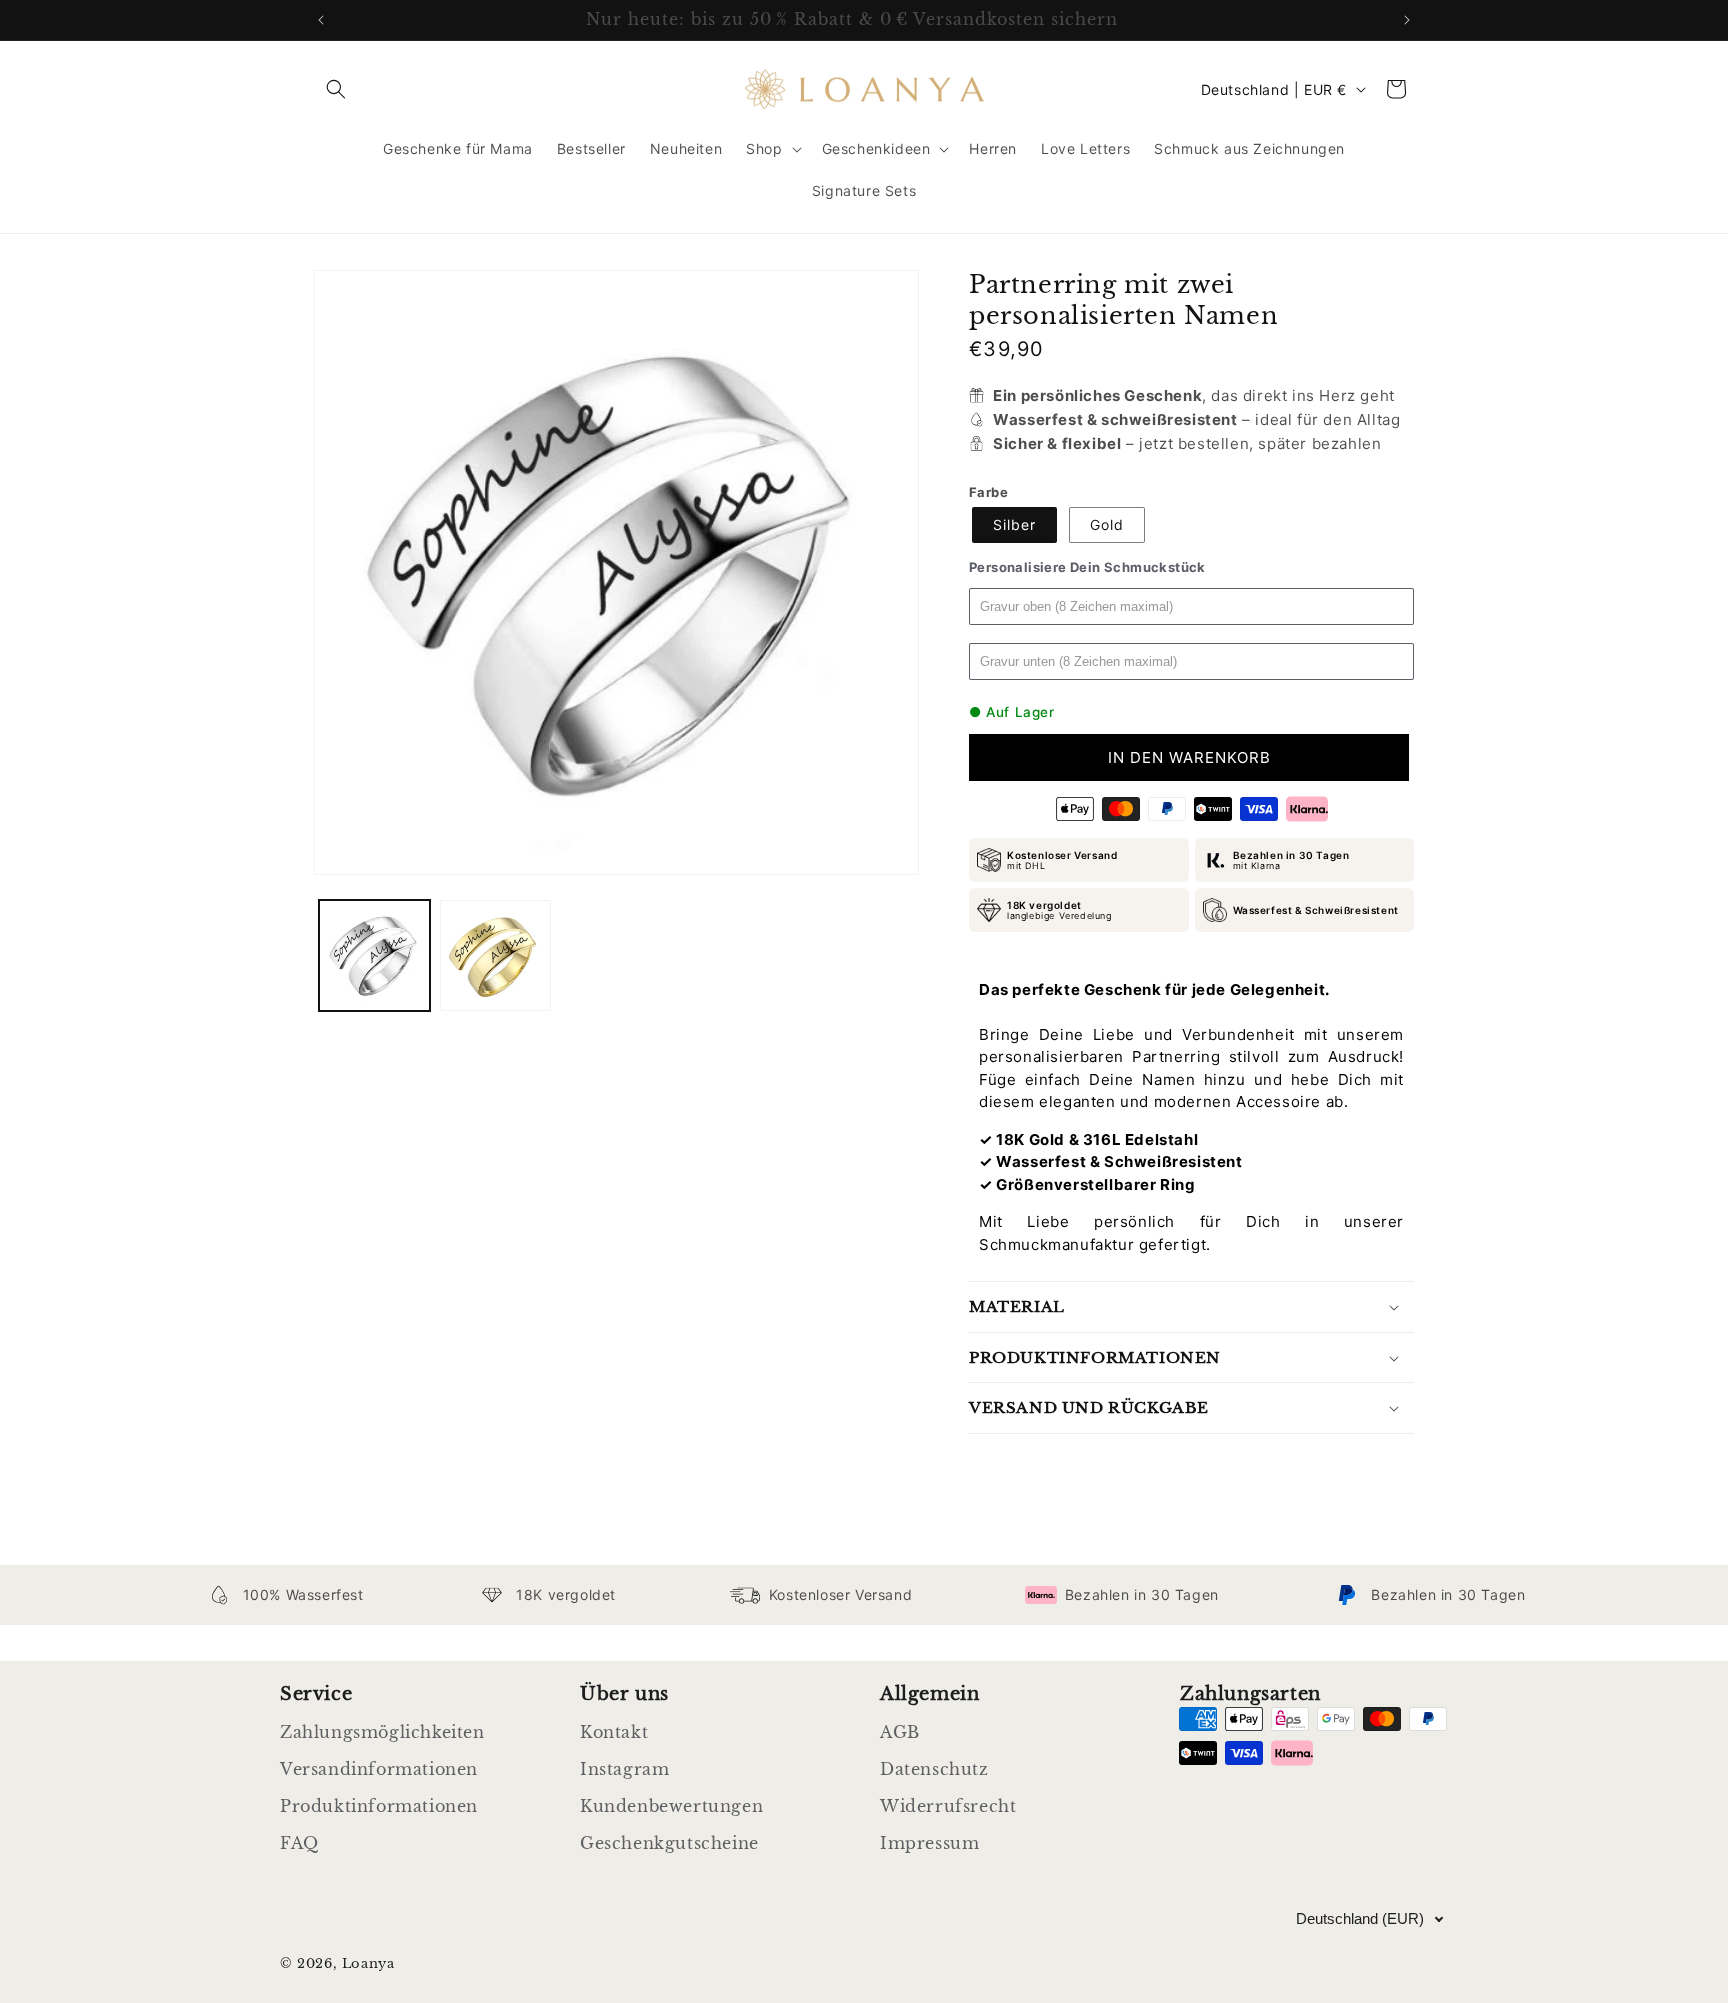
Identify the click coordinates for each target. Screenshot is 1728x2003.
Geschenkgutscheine (669, 1843)
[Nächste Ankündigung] (1407, 20)
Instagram (624, 1769)
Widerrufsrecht (948, 1806)
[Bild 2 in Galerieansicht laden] (495, 955)
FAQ (299, 1843)
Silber (1014, 524)
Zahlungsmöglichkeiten (382, 1732)
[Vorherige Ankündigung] (321, 20)
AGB (900, 1732)
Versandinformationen (379, 1769)
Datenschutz (934, 1769)
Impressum (929, 1843)
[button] (336, 89)
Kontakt (614, 1732)
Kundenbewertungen (671, 1806)
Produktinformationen (379, 1806)
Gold (1107, 524)
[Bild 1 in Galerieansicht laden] (374, 955)
